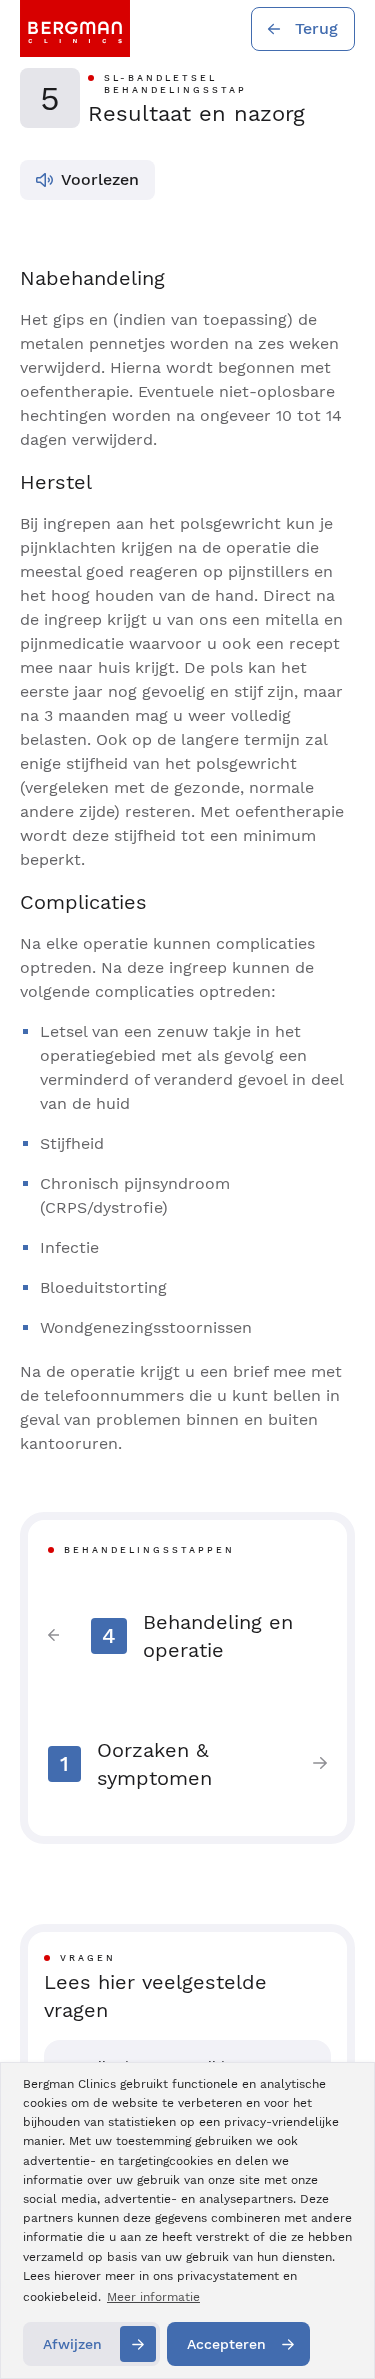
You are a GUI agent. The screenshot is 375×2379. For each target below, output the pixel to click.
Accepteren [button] (226, 2344)
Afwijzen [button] (72, 2344)
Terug (316, 28)
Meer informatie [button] (153, 2297)
